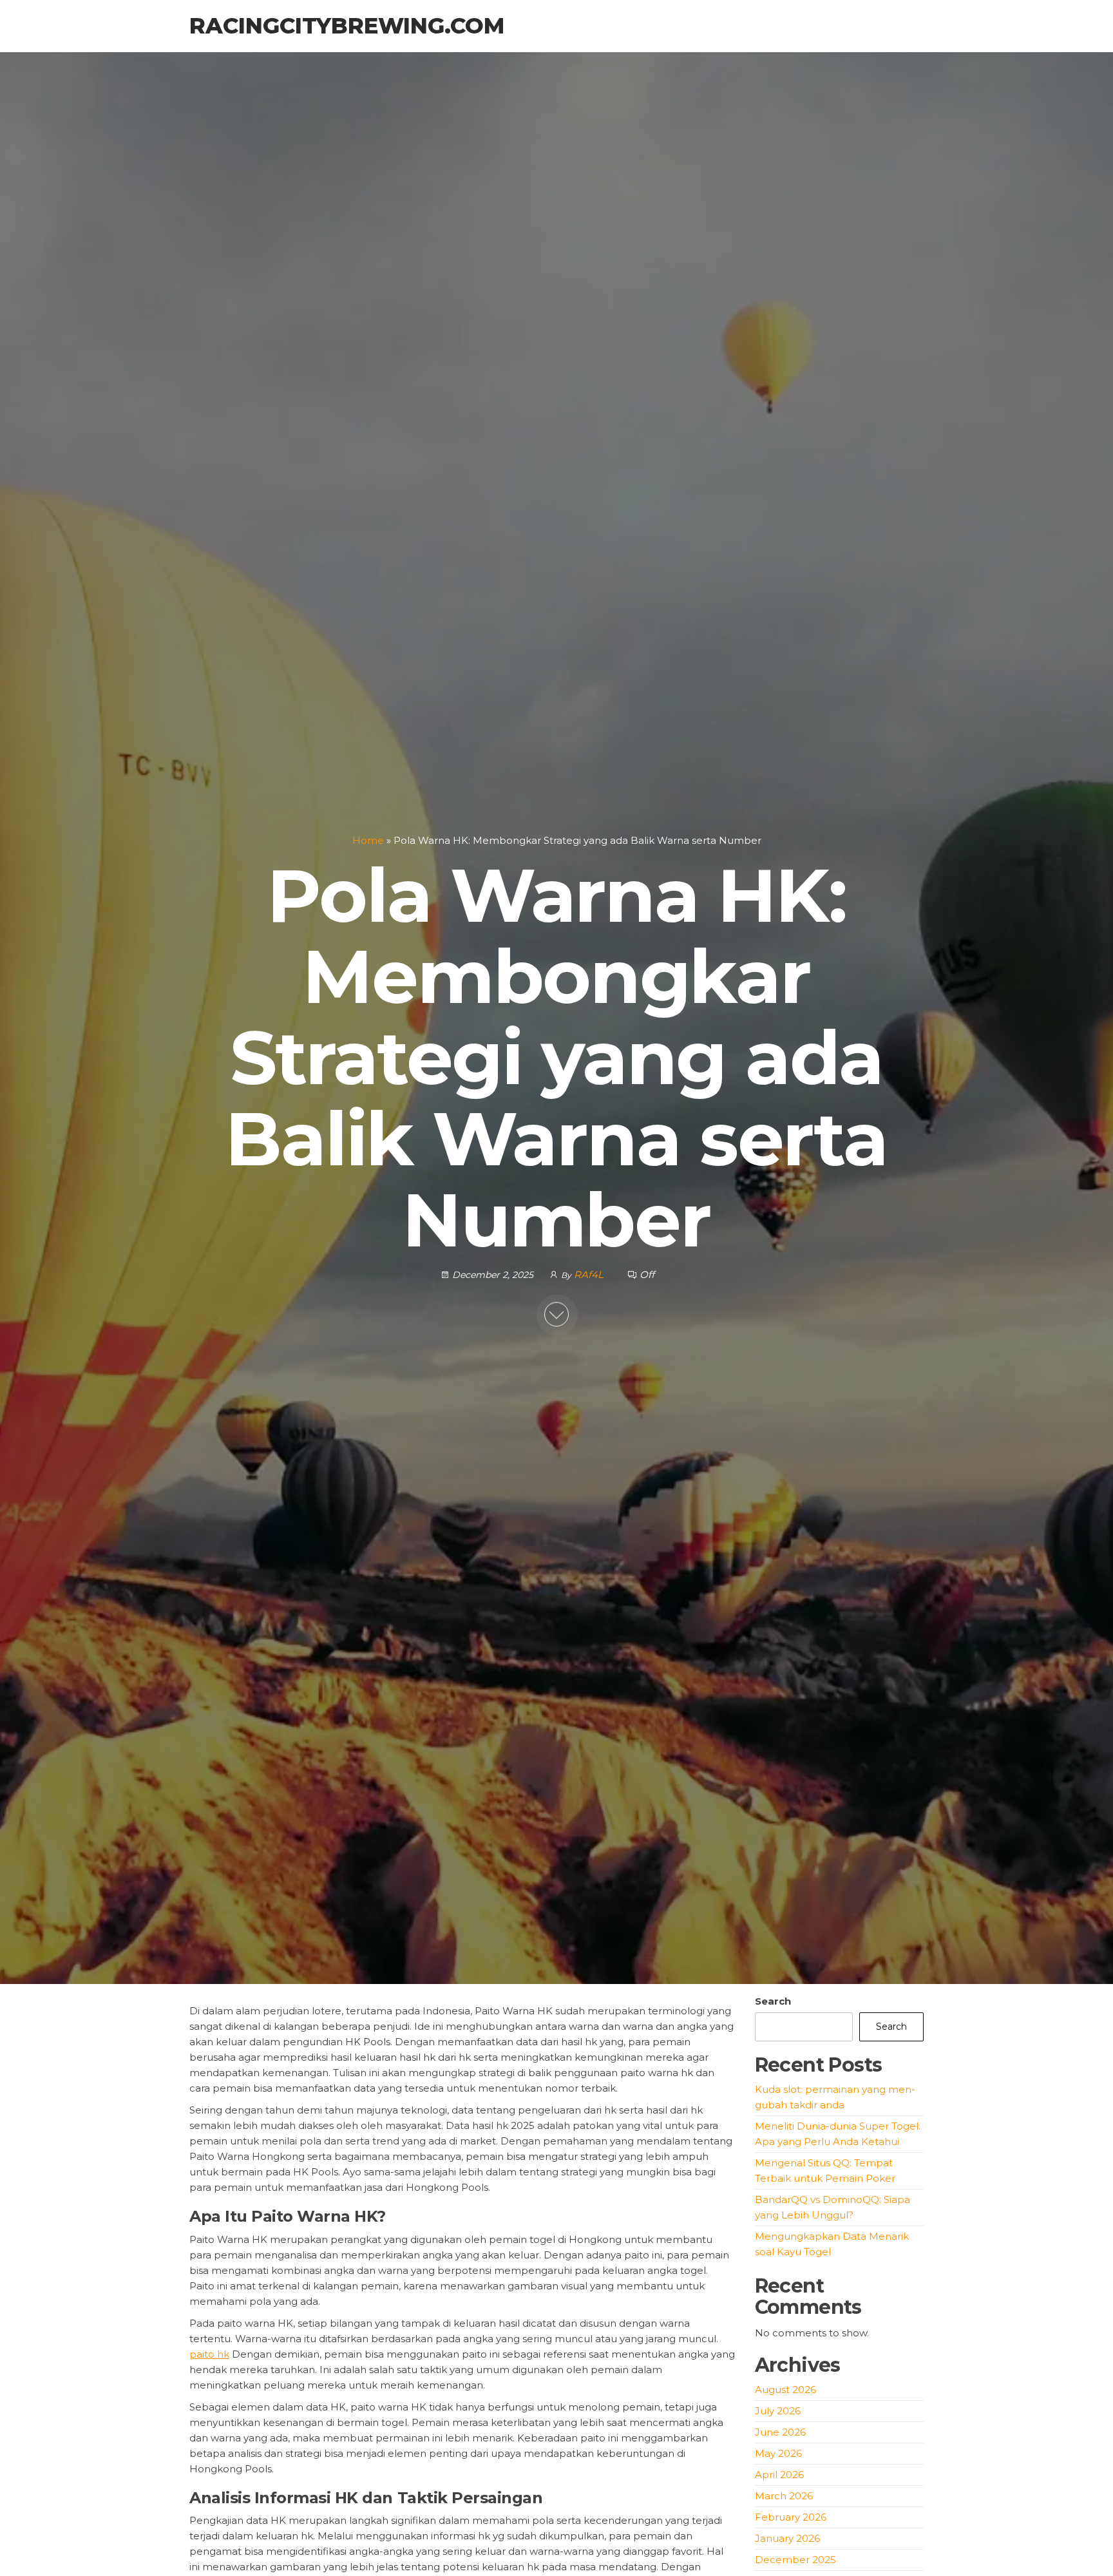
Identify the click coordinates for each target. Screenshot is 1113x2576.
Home (368, 840)
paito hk (209, 2354)
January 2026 (787, 2538)
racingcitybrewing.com (347, 26)
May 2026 (778, 2453)
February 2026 (791, 2517)
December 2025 (795, 2560)
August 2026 (785, 2390)
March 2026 (784, 2496)
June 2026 (780, 2432)
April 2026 (779, 2475)
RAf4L (590, 1274)
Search (773, 2001)
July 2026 (778, 2411)
